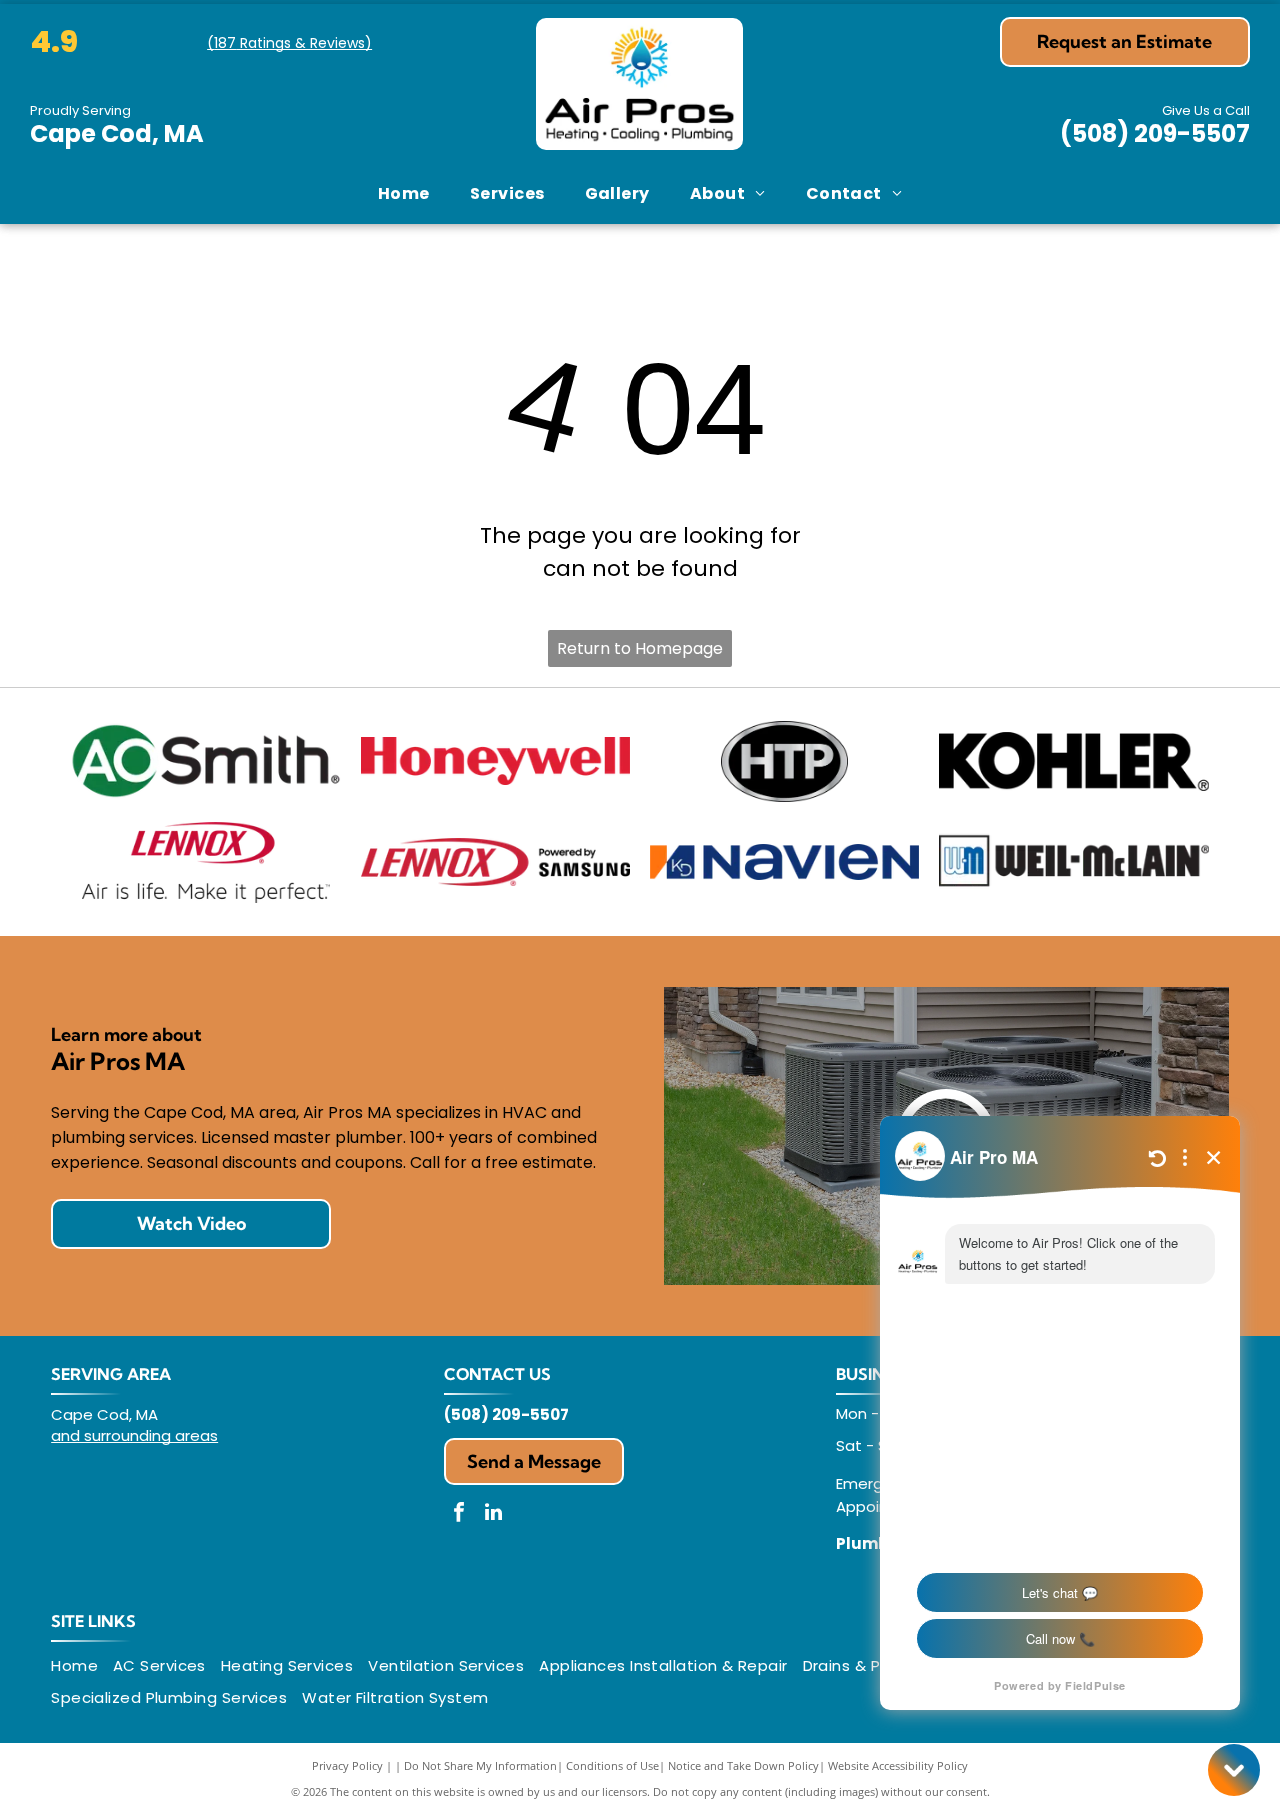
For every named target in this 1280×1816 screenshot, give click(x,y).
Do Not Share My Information (480, 1765)
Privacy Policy (347, 1765)
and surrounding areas (134, 1435)
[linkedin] (494, 1514)
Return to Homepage (640, 648)
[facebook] (459, 1514)
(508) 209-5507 (1155, 133)
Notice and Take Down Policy (743, 1765)
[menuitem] (404, 194)
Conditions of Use (612, 1765)
